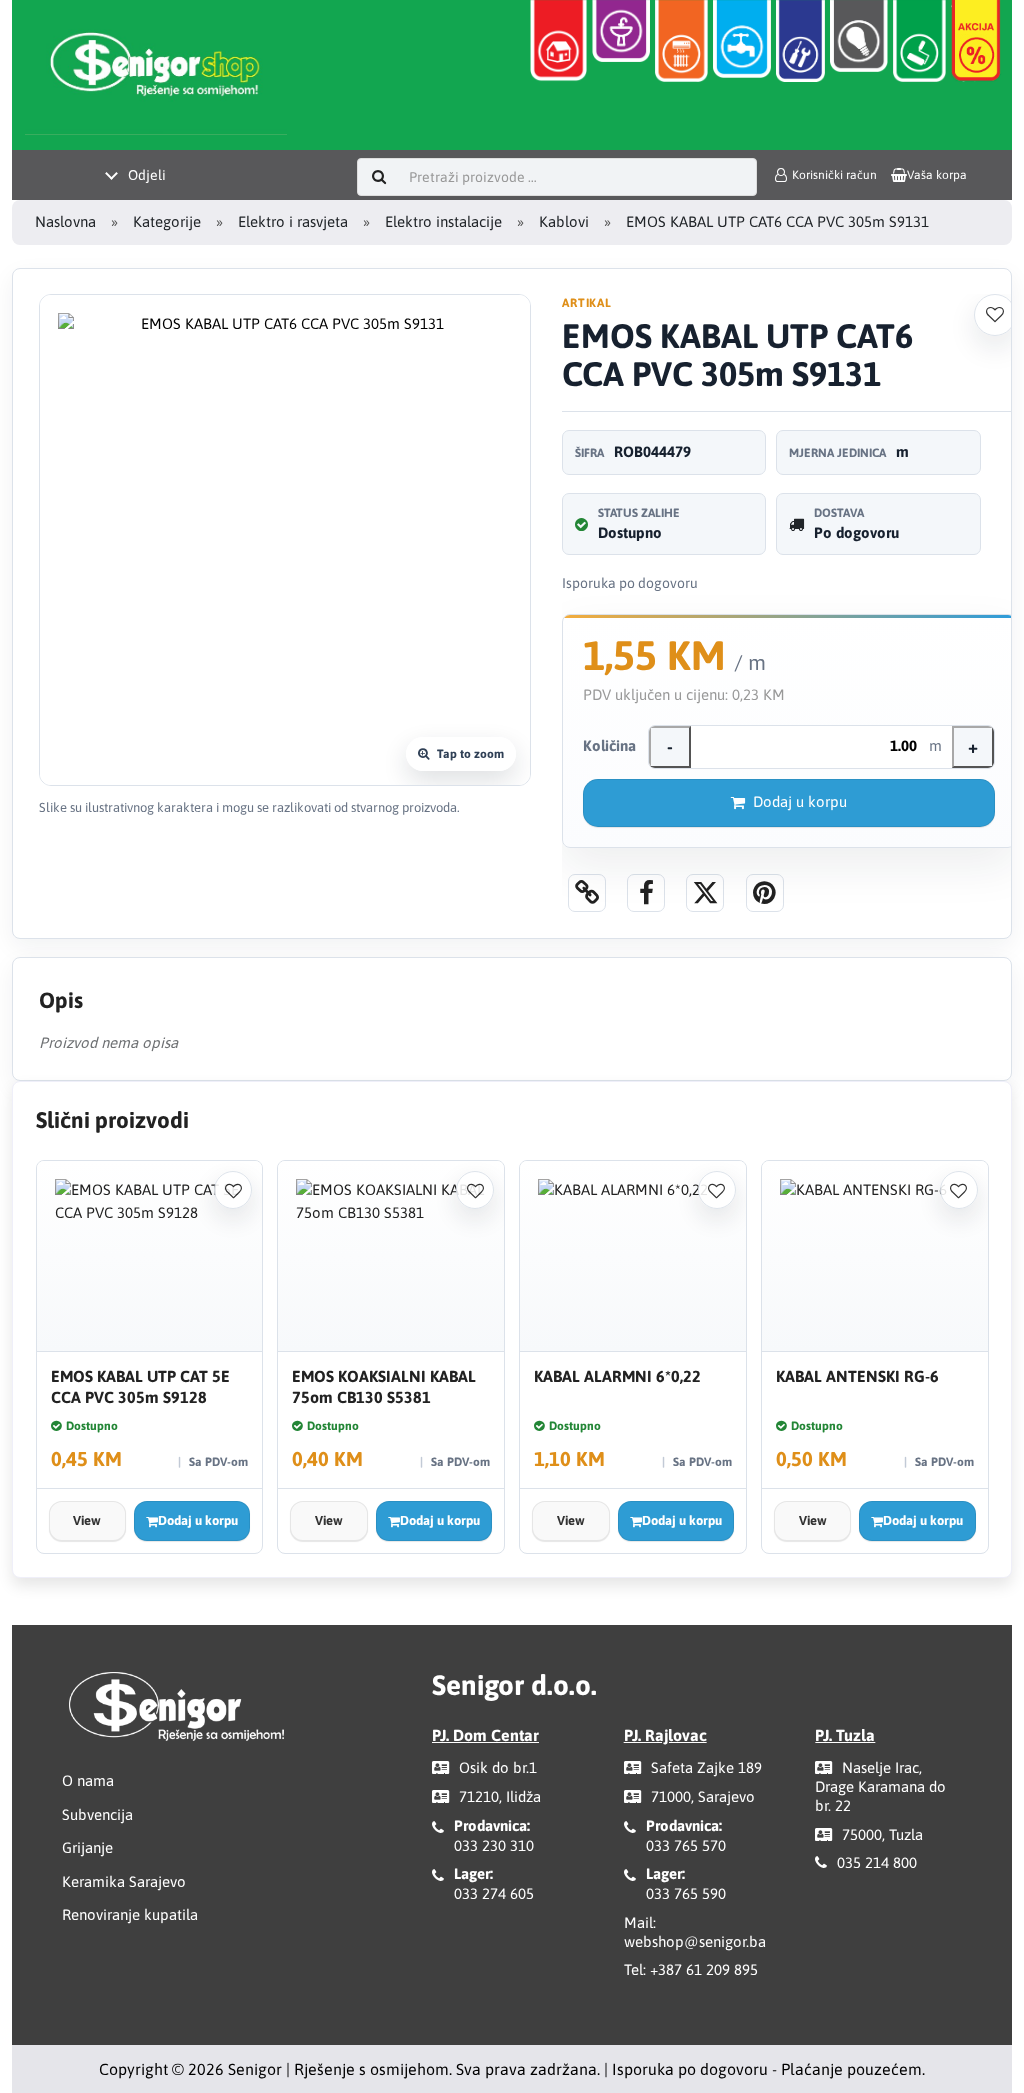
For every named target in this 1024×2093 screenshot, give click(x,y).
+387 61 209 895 (704, 1969)
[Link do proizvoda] (587, 893)
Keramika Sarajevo (124, 1881)
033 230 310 (494, 1845)
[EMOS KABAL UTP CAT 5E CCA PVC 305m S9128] (150, 1256)
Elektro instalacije (443, 221)
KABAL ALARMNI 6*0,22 (617, 1376)
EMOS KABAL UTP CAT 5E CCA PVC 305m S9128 (140, 1386)
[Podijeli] (646, 893)
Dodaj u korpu (800, 801)
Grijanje (87, 1847)
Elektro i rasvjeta (293, 221)
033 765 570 (686, 1845)
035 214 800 (877, 1862)
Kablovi (564, 221)
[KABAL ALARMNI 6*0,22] (633, 1256)
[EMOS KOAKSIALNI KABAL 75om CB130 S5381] (391, 1256)
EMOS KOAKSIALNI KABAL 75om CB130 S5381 (384, 1386)
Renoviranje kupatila (130, 1914)
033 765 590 (686, 1893)
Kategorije (167, 221)
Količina (609, 745)
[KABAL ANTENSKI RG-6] (875, 1256)
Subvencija (97, 1814)
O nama (88, 1780)
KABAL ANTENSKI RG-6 (857, 1376)
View (87, 1520)
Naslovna (65, 221)
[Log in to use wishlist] (995, 315)
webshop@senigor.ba (695, 1941)
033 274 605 (494, 1893)
